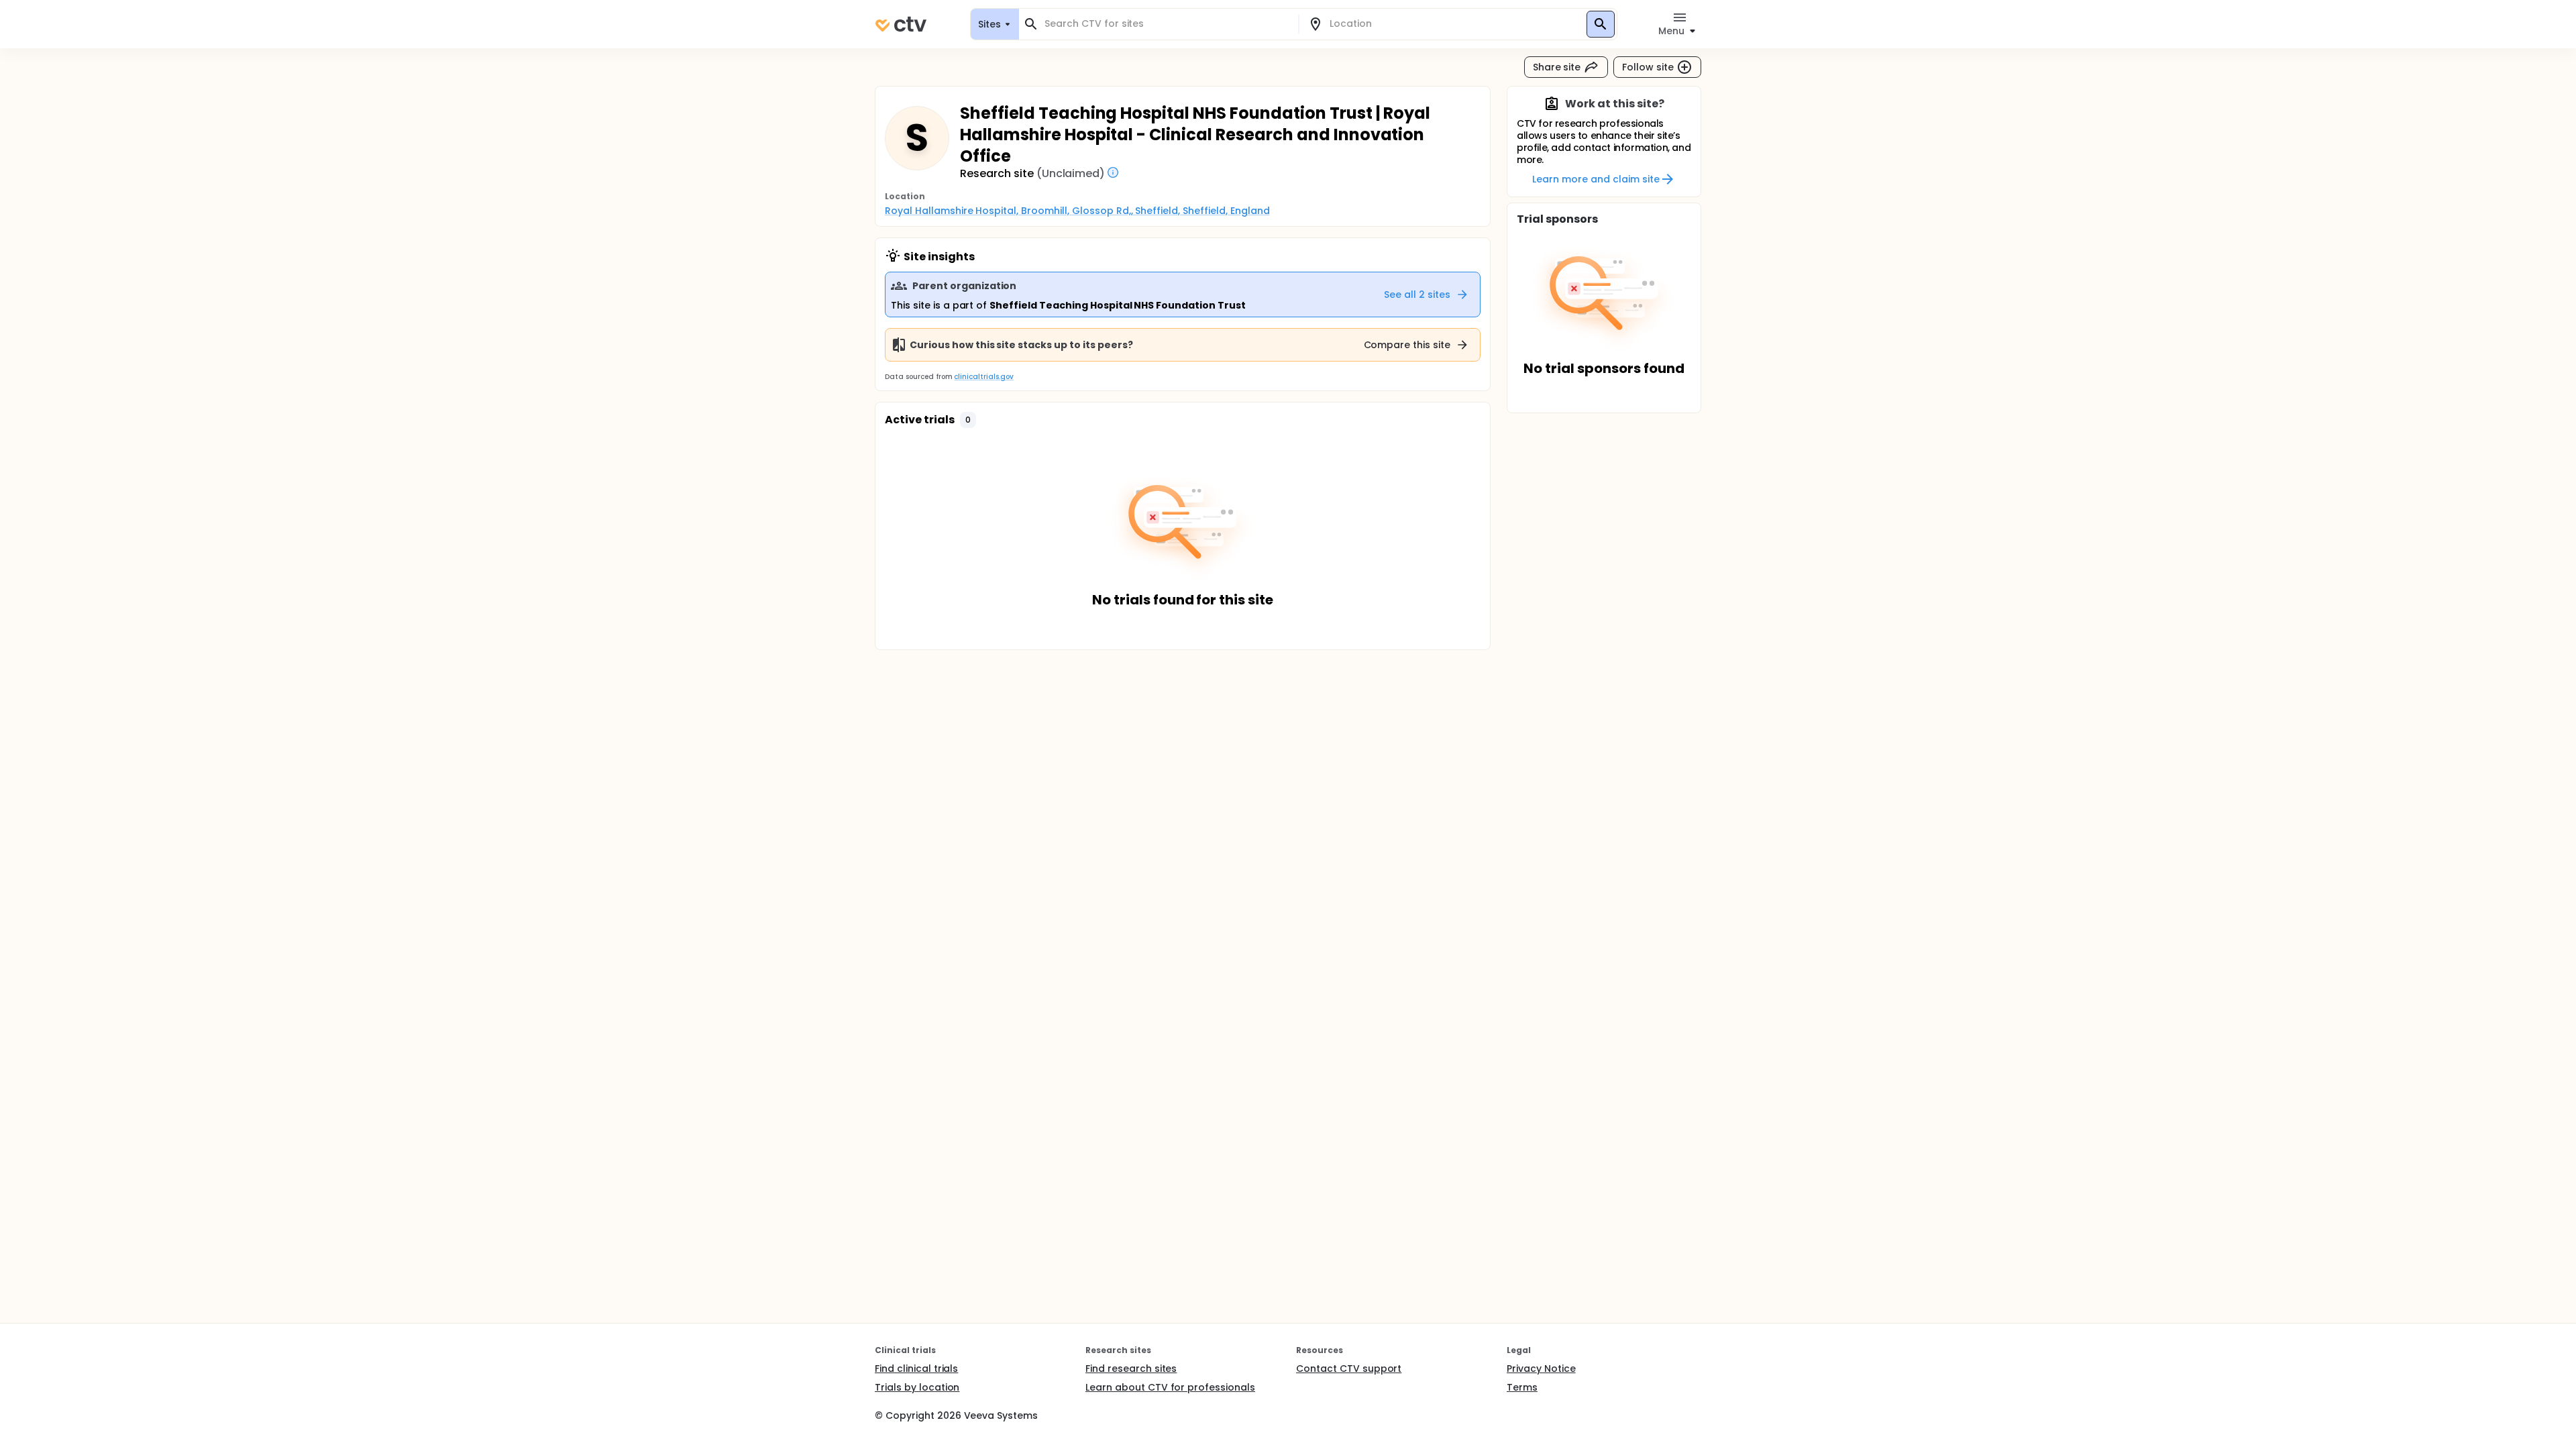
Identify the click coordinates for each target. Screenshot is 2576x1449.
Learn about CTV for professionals (1170, 1387)
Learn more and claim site (1596, 179)
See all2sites (1417, 294)
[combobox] (1167, 24)
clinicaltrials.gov (983, 377)
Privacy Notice (1541, 1368)
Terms (1522, 1387)
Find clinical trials (916, 1368)
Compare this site (1407, 345)
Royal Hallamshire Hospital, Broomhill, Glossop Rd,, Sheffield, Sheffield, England (1077, 211)
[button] (968, 420)
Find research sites (1131, 1368)
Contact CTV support (1349, 1368)
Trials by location (917, 1387)
